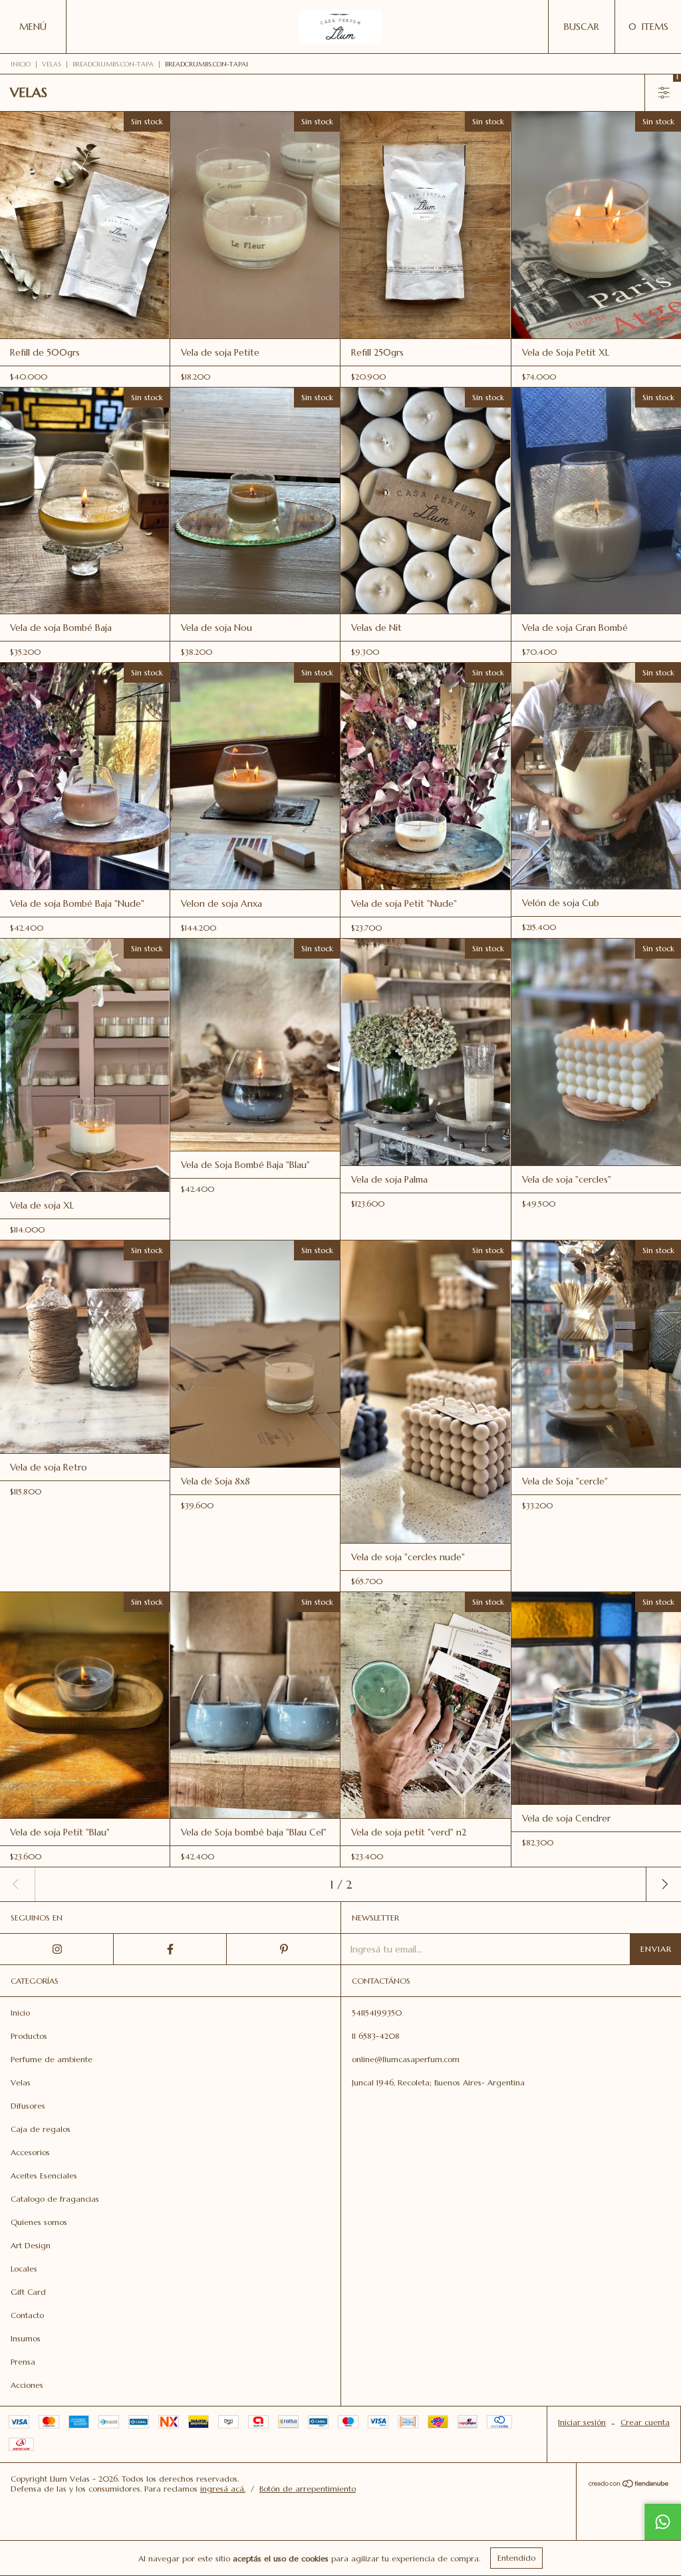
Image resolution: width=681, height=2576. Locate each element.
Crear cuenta (645, 2422)
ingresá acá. (223, 2489)
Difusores (28, 2106)
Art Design (31, 2245)
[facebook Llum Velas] (171, 1949)
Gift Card (28, 2292)
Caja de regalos (41, 2129)
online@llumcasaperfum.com (406, 2059)
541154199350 (377, 2013)
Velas (52, 64)
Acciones (27, 2385)
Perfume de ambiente (52, 2059)
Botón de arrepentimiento (308, 2489)
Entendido (516, 2558)
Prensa (23, 2362)
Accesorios (30, 2152)
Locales (24, 2269)
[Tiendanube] (629, 2485)
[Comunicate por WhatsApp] (662, 2521)
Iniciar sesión (582, 2422)
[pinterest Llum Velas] (284, 1949)
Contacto (27, 2315)
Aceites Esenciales (44, 2175)
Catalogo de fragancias (55, 2199)
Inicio (21, 64)
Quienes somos (39, 2222)
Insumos (26, 2338)
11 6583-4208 (376, 2036)
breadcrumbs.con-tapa (113, 64)
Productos (29, 2036)
